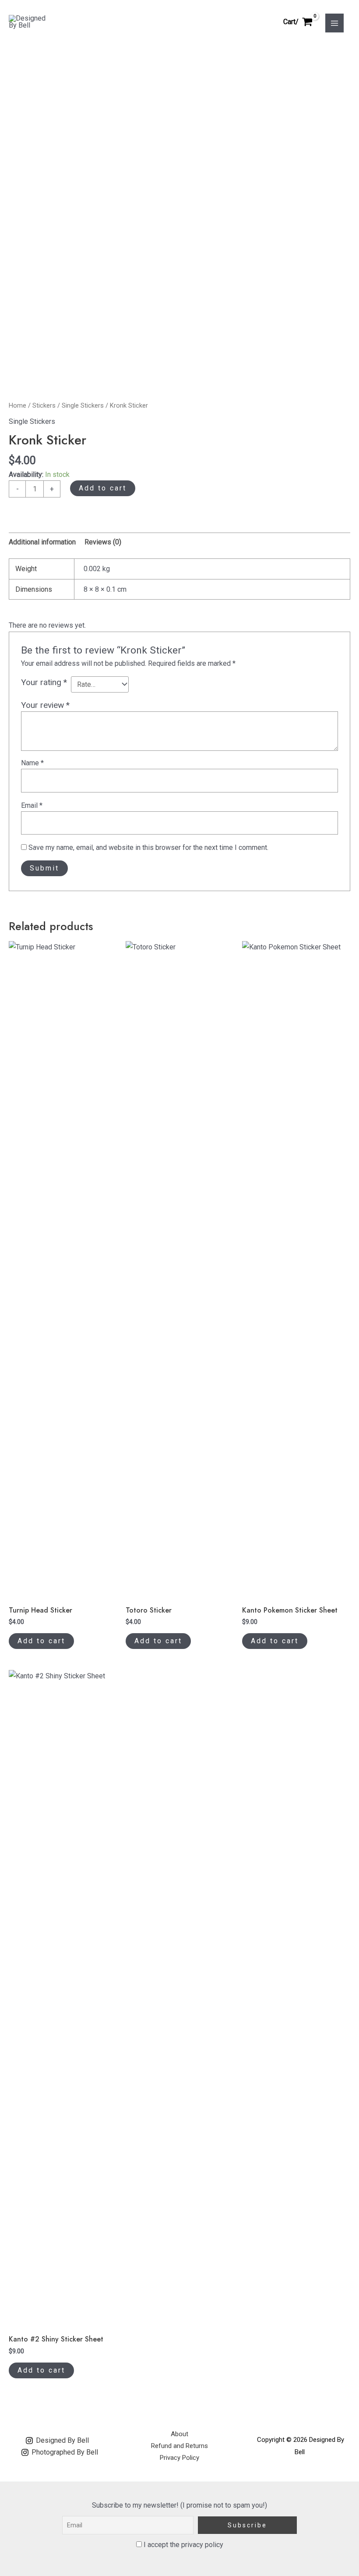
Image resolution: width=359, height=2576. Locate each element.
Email (32, 805)
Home (18, 405)
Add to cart (103, 488)
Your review (45, 705)
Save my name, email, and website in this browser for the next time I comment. (148, 847)
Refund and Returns (179, 2446)
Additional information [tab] (42, 542)
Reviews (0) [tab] (103, 542)
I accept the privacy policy (183, 2545)
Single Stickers (83, 405)
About (179, 2434)
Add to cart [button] (41, 1641)
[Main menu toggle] (334, 23)
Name (32, 763)
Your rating (44, 682)
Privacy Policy (179, 2458)
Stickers (44, 405)
